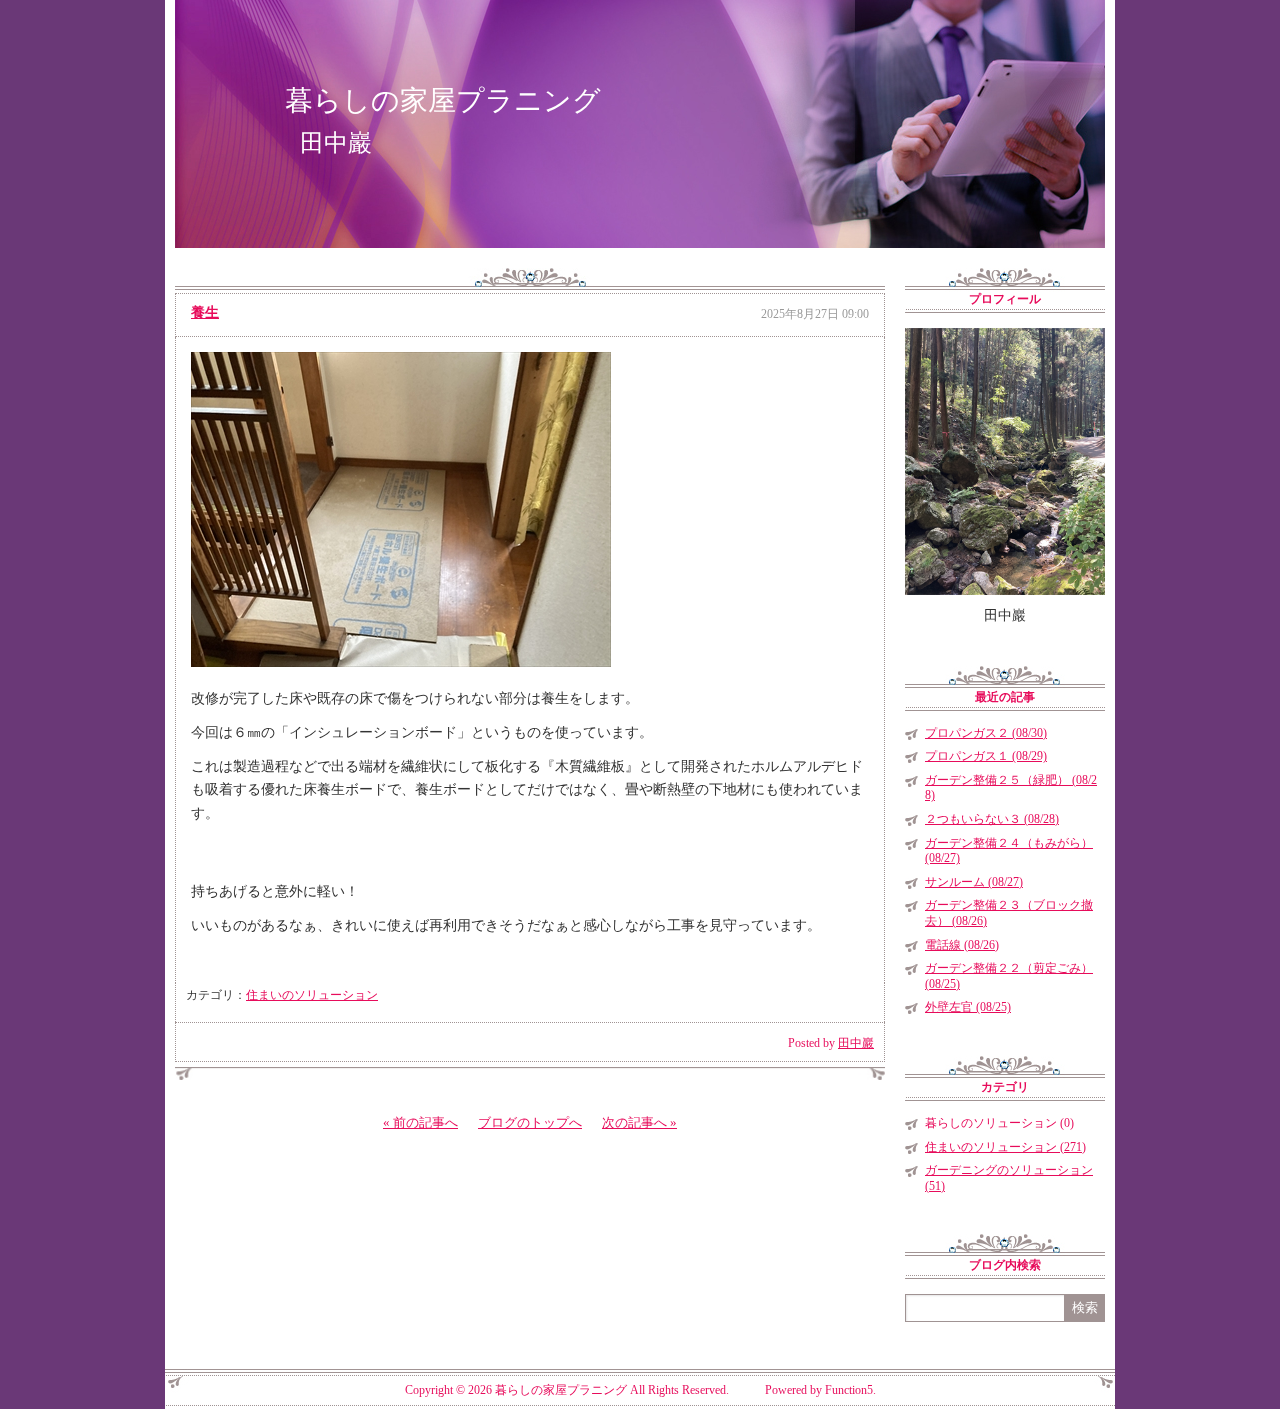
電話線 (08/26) (962, 945)
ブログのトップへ (530, 1122)
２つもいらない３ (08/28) (992, 819)
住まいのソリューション (312, 995)
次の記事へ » (639, 1122)
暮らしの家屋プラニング (443, 100)
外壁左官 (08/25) (968, 1007)
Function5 (849, 1390)
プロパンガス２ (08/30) (986, 733)
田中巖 (856, 1043)
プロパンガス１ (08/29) (986, 756)
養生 (205, 312)
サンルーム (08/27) (974, 882)
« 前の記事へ (420, 1122)
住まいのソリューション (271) (1005, 1147)
